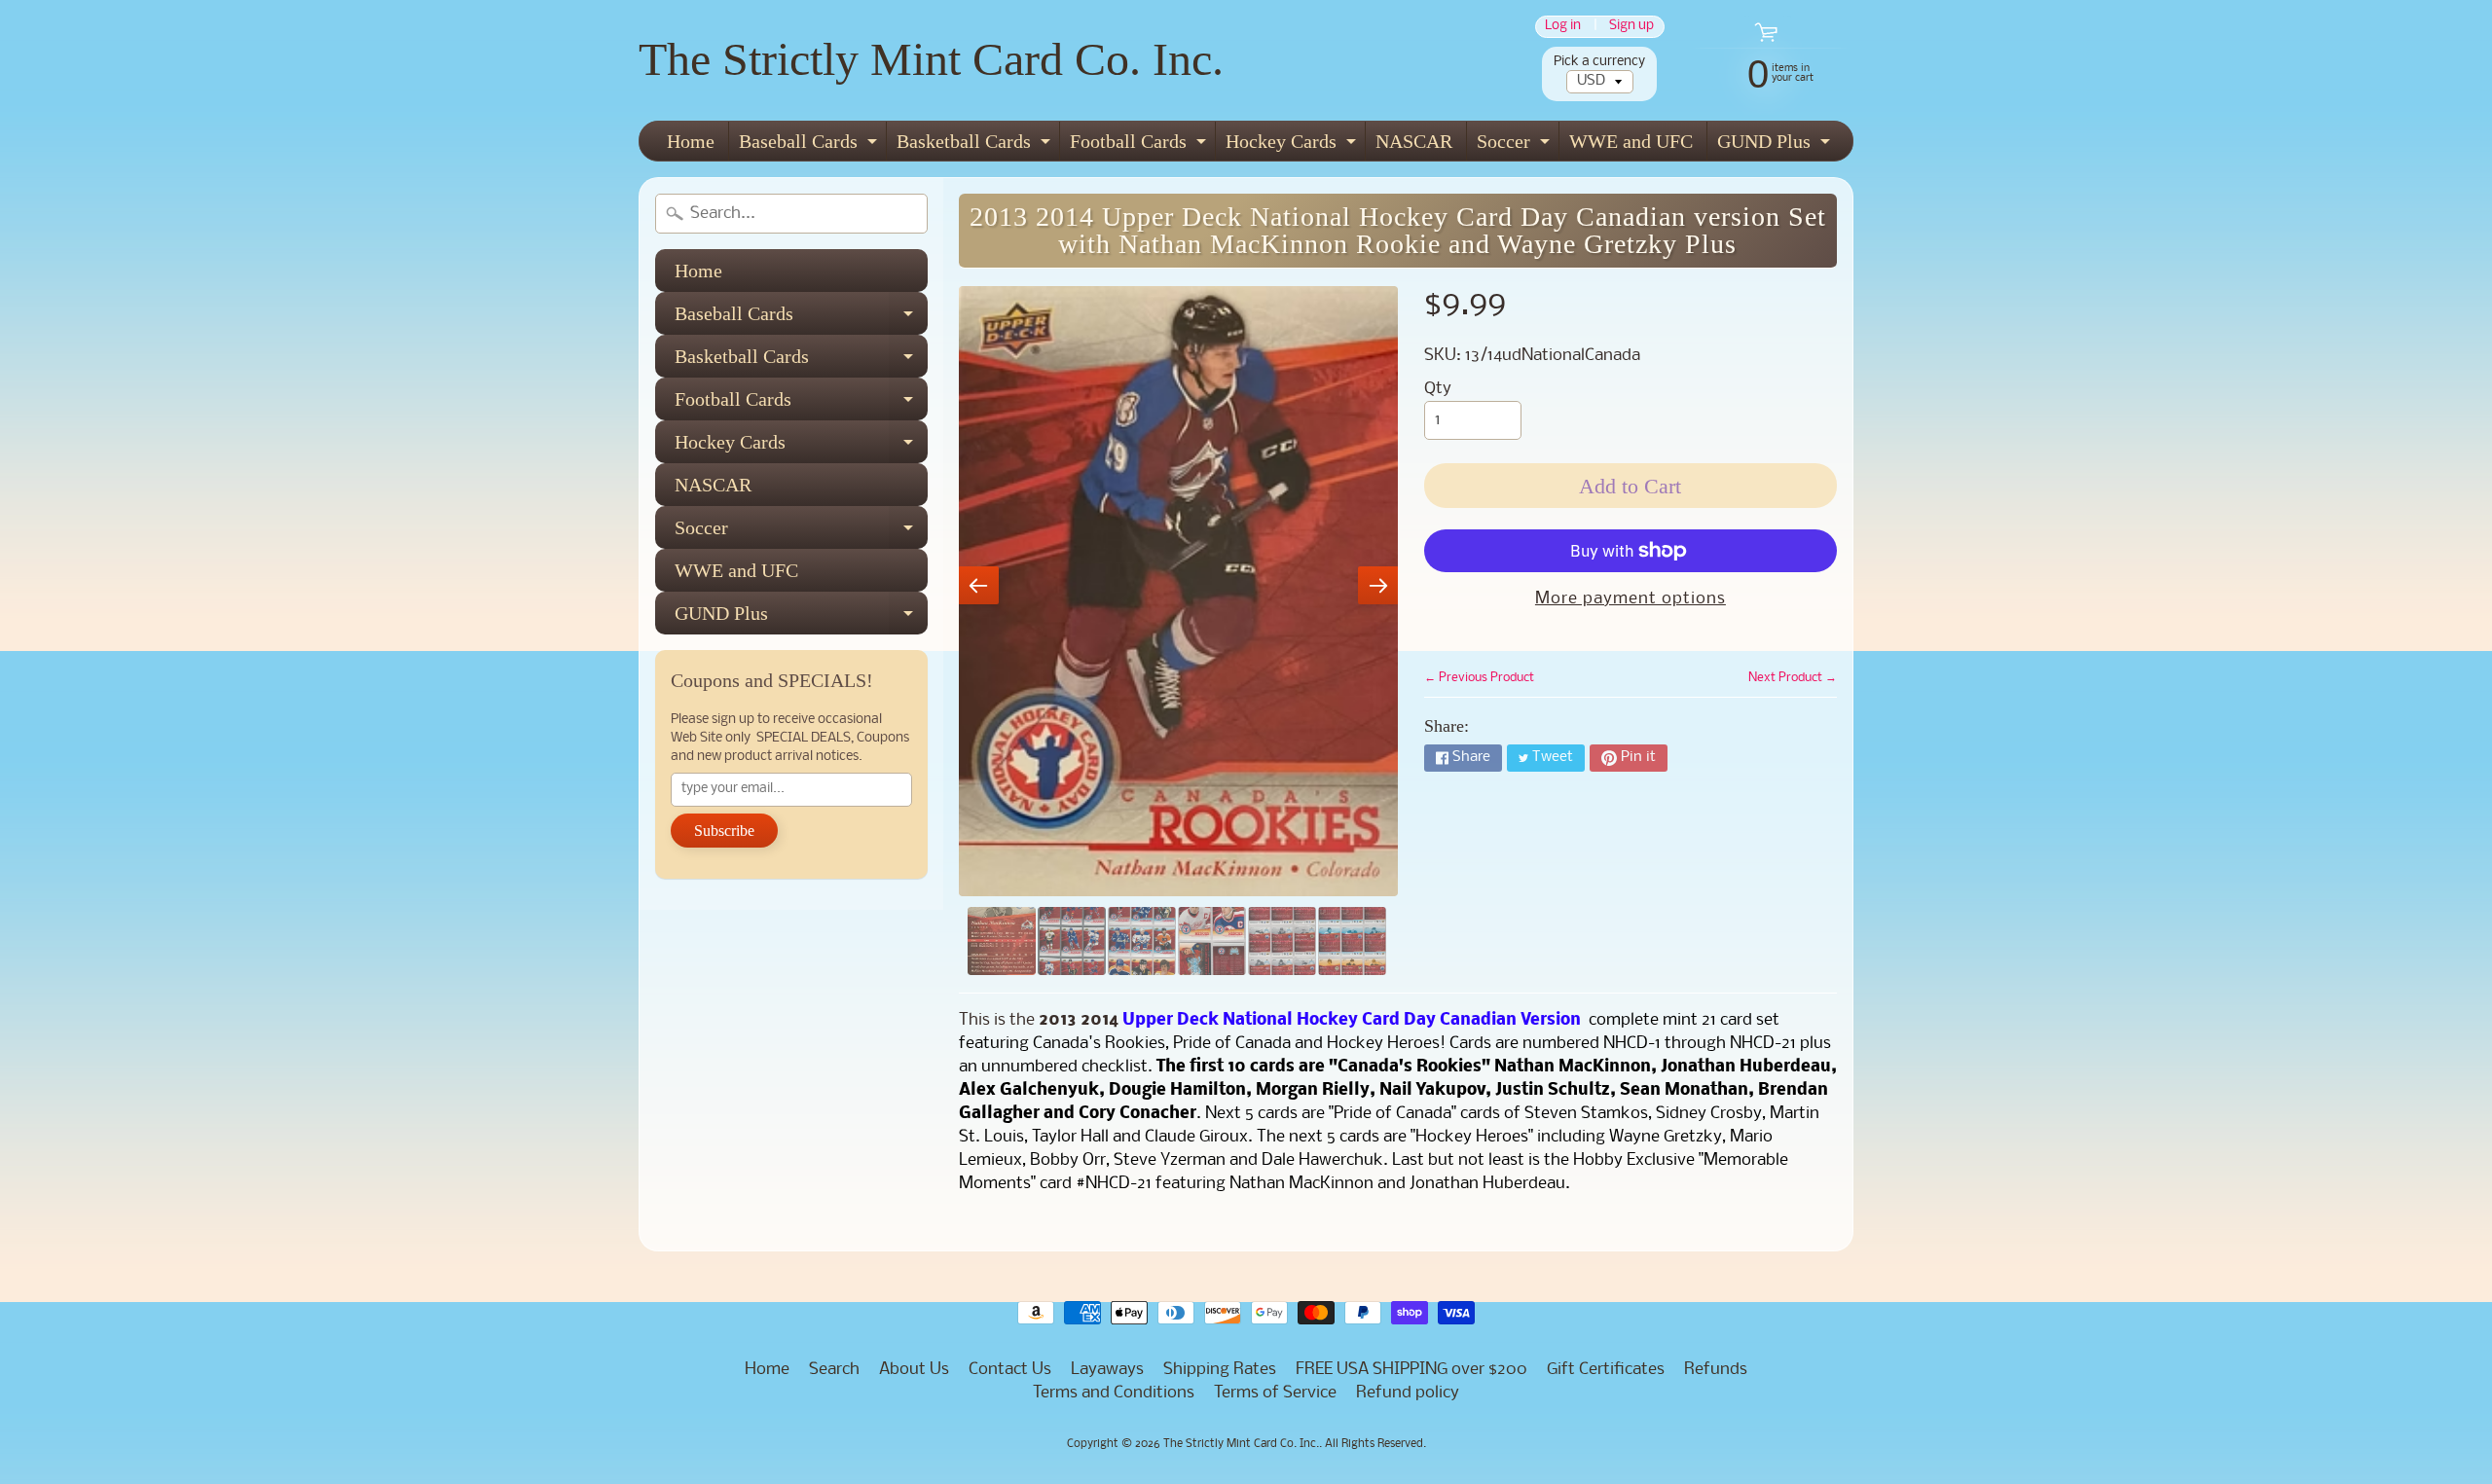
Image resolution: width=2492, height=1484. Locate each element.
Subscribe (724, 831)
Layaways (1107, 1370)
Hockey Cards (1293, 145)
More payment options (1631, 599)
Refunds (1716, 1370)
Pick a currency (1599, 62)
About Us (914, 1370)
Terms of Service (1275, 1393)
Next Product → (1793, 678)
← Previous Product (1479, 678)
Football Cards (1140, 145)
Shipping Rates (1220, 1370)
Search (834, 1370)
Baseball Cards (810, 145)
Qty (1438, 389)
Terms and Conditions (1114, 1393)
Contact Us (1010, 1370)
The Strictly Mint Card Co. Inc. (931, 59)
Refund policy (1408, 1393)
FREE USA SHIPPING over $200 (1411, 1370)
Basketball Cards (976, 145)
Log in (1563, 27)
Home (691, 141)
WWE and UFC (1631, 141)
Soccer (1516, 145)
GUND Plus (1776, 145)
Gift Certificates (1606, 1370)
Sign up (1631, 27)
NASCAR (1414, 141)
